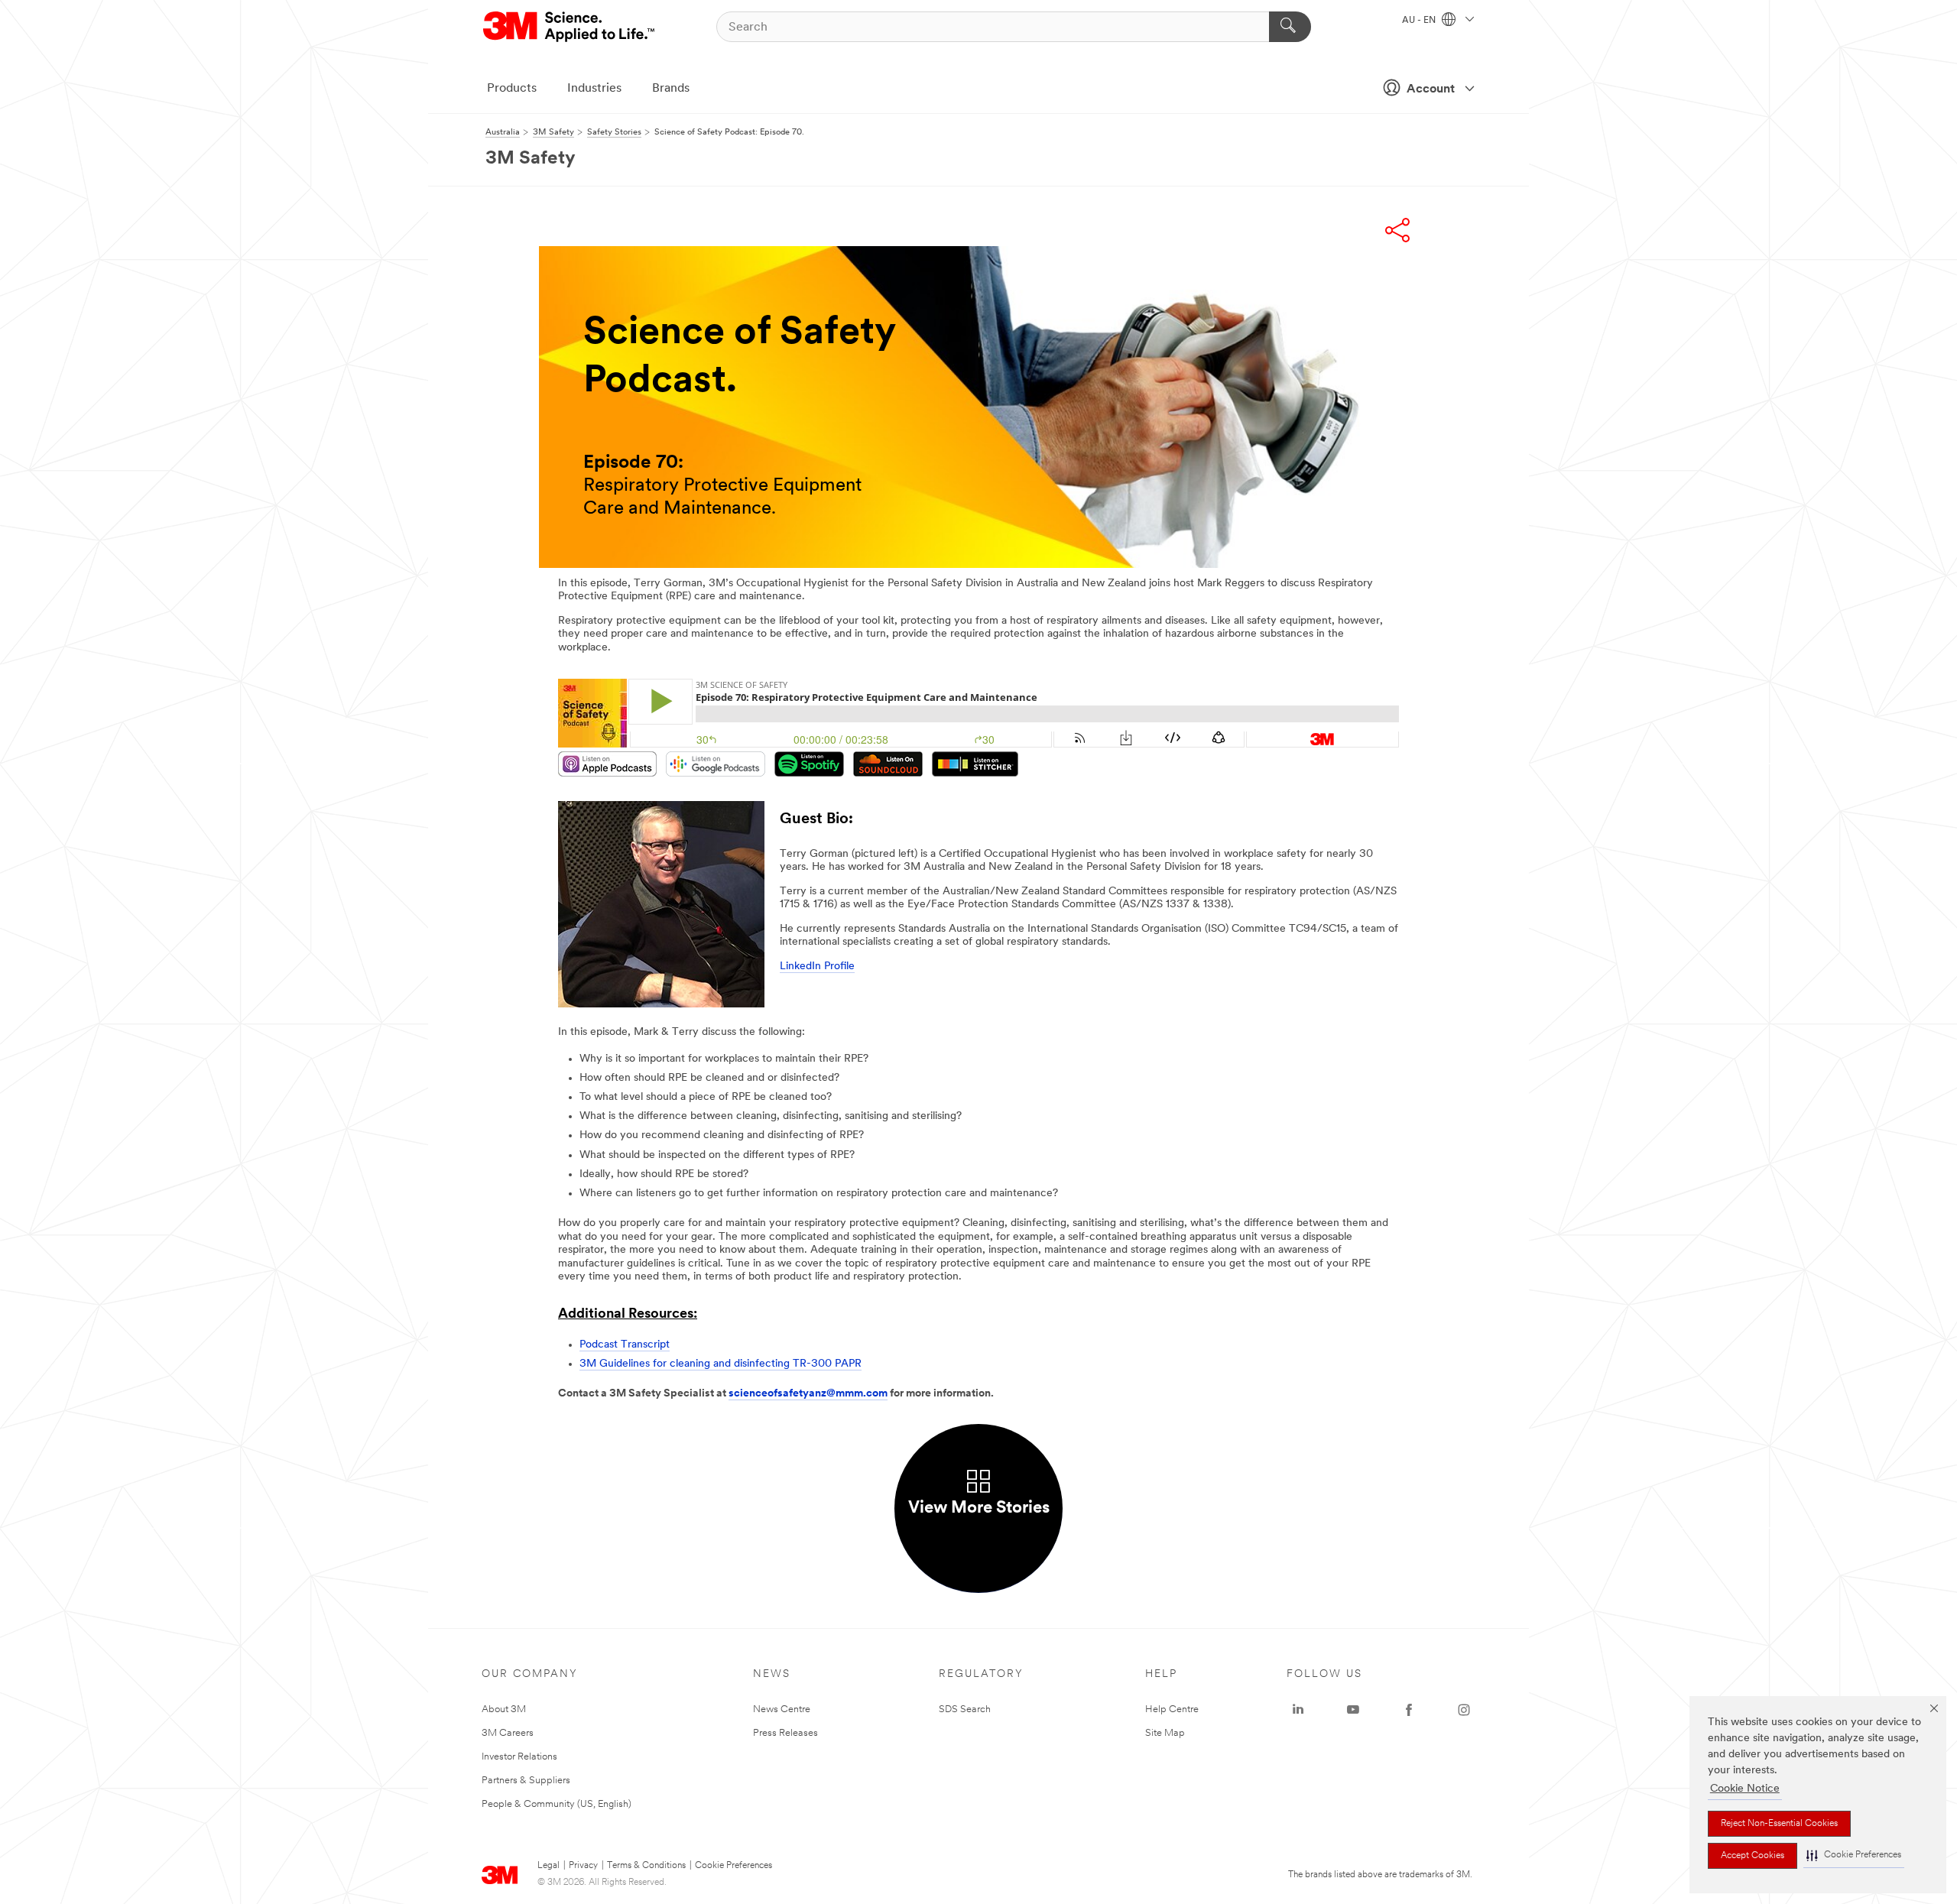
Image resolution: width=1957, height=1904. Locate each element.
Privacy (583, 1866)
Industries (594, 89)
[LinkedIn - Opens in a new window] (1298, 1710)
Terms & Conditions (646, 1866)
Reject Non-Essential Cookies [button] (1779, 1824)
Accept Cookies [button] (1753, 1856)
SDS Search (965, 1709)
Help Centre (1172, 1709)
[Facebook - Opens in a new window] (1409, 1710)
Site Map (1165, 1733)
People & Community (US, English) (557, 1804)
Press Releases (785, 1733)
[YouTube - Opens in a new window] (1353, 1710)
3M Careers (508, 1733)
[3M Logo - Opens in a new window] (570, 27)
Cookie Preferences (733, 1866)
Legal (548, 1866)
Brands (671, 89)
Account (1431, 89)
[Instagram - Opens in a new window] (1464, 1710)
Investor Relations (519, 1757)
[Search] (1290, 27)
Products (512, 89)
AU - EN (1420, 21)
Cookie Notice (1745, 1789)
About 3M (504, 1709)
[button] (1854, 1855)
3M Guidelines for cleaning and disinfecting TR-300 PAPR (720, 1364)
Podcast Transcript (625, 1345)
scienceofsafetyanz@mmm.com (808, 1394)
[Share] (1397, 230)
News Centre (782, 1709)
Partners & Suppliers (526, 1781)
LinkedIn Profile (817, 967)
